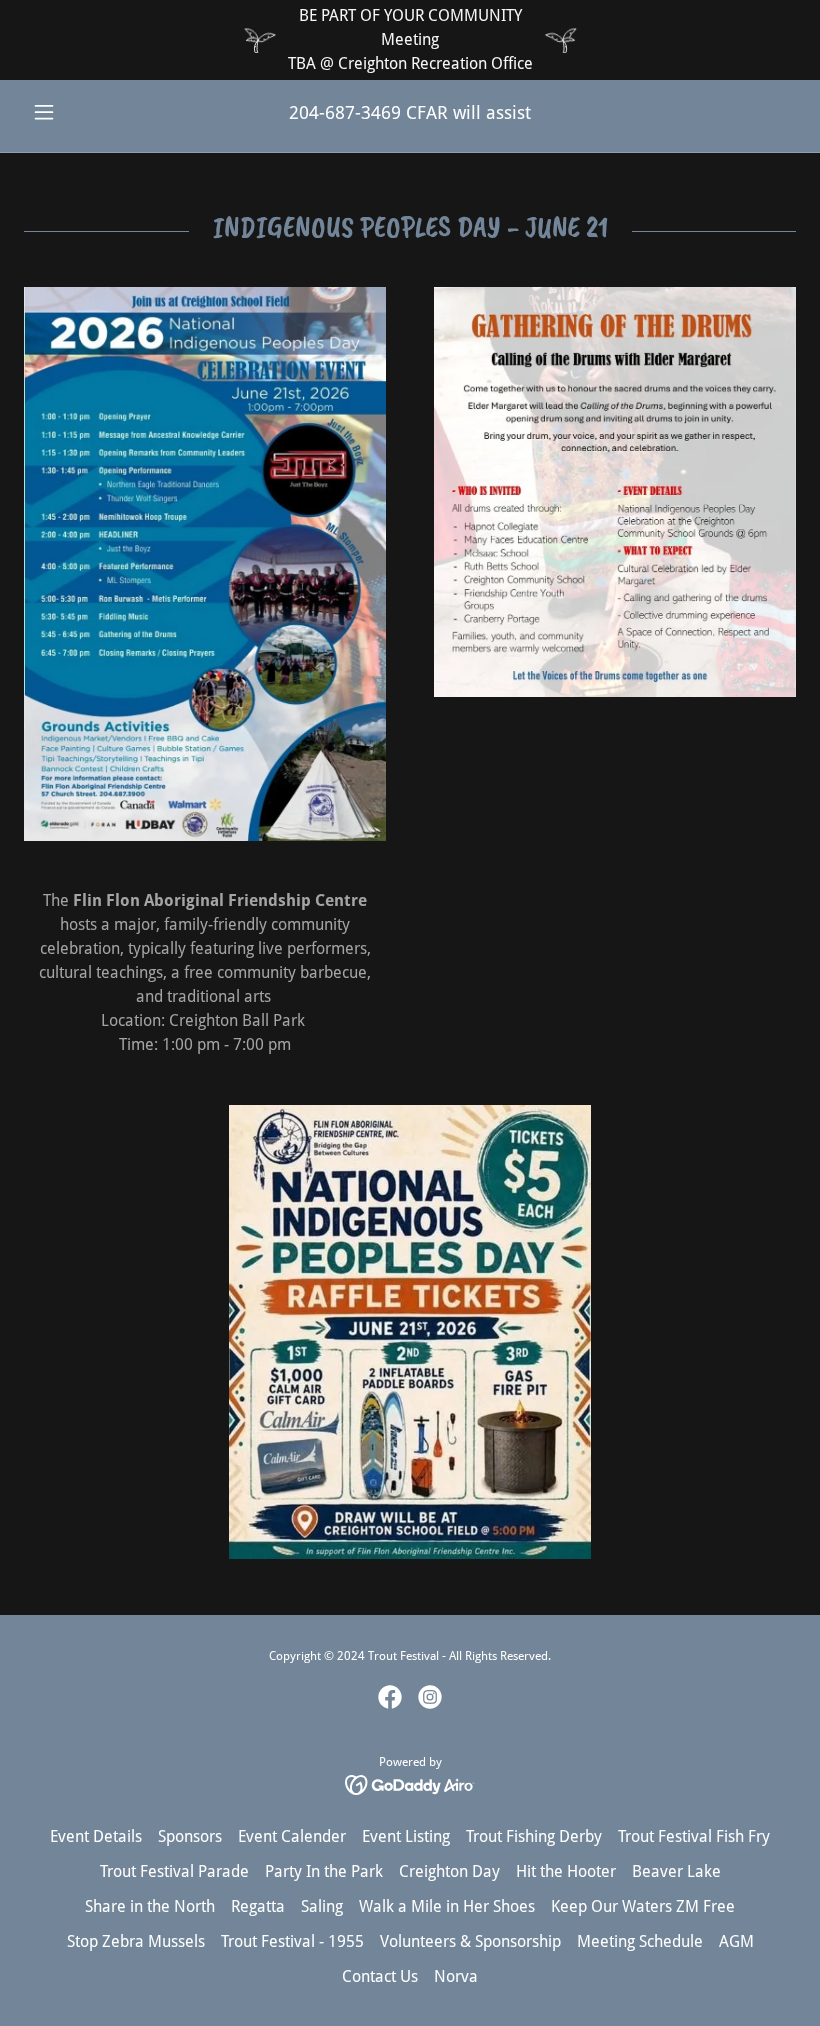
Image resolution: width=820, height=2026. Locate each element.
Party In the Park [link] (324, 1871)
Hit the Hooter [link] (566, 1871)
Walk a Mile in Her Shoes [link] (447, 1906)
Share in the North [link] (150, 1906)
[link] (390, 1697)
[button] (82, 112)
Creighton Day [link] (449, 1871)
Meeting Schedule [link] (640, 1941)
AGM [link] (736, 1941)
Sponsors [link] (190, 1836)
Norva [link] (456, 1976)
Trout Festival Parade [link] (174, 1871)
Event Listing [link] (406, 1836)
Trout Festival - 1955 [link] (292, 1941)
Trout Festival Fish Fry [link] (694, 1836)
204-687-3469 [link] (345, 112)
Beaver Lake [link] (676, 1871)
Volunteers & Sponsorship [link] (470, 1941)
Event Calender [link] (292, 1836)
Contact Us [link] (380, 1976)
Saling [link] (322, 1906)
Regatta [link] (258, 1906)
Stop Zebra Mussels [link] (136, 1941)
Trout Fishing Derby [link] (534, 1836)
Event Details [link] (96, 1836)
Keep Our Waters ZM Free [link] (643, 1906)
